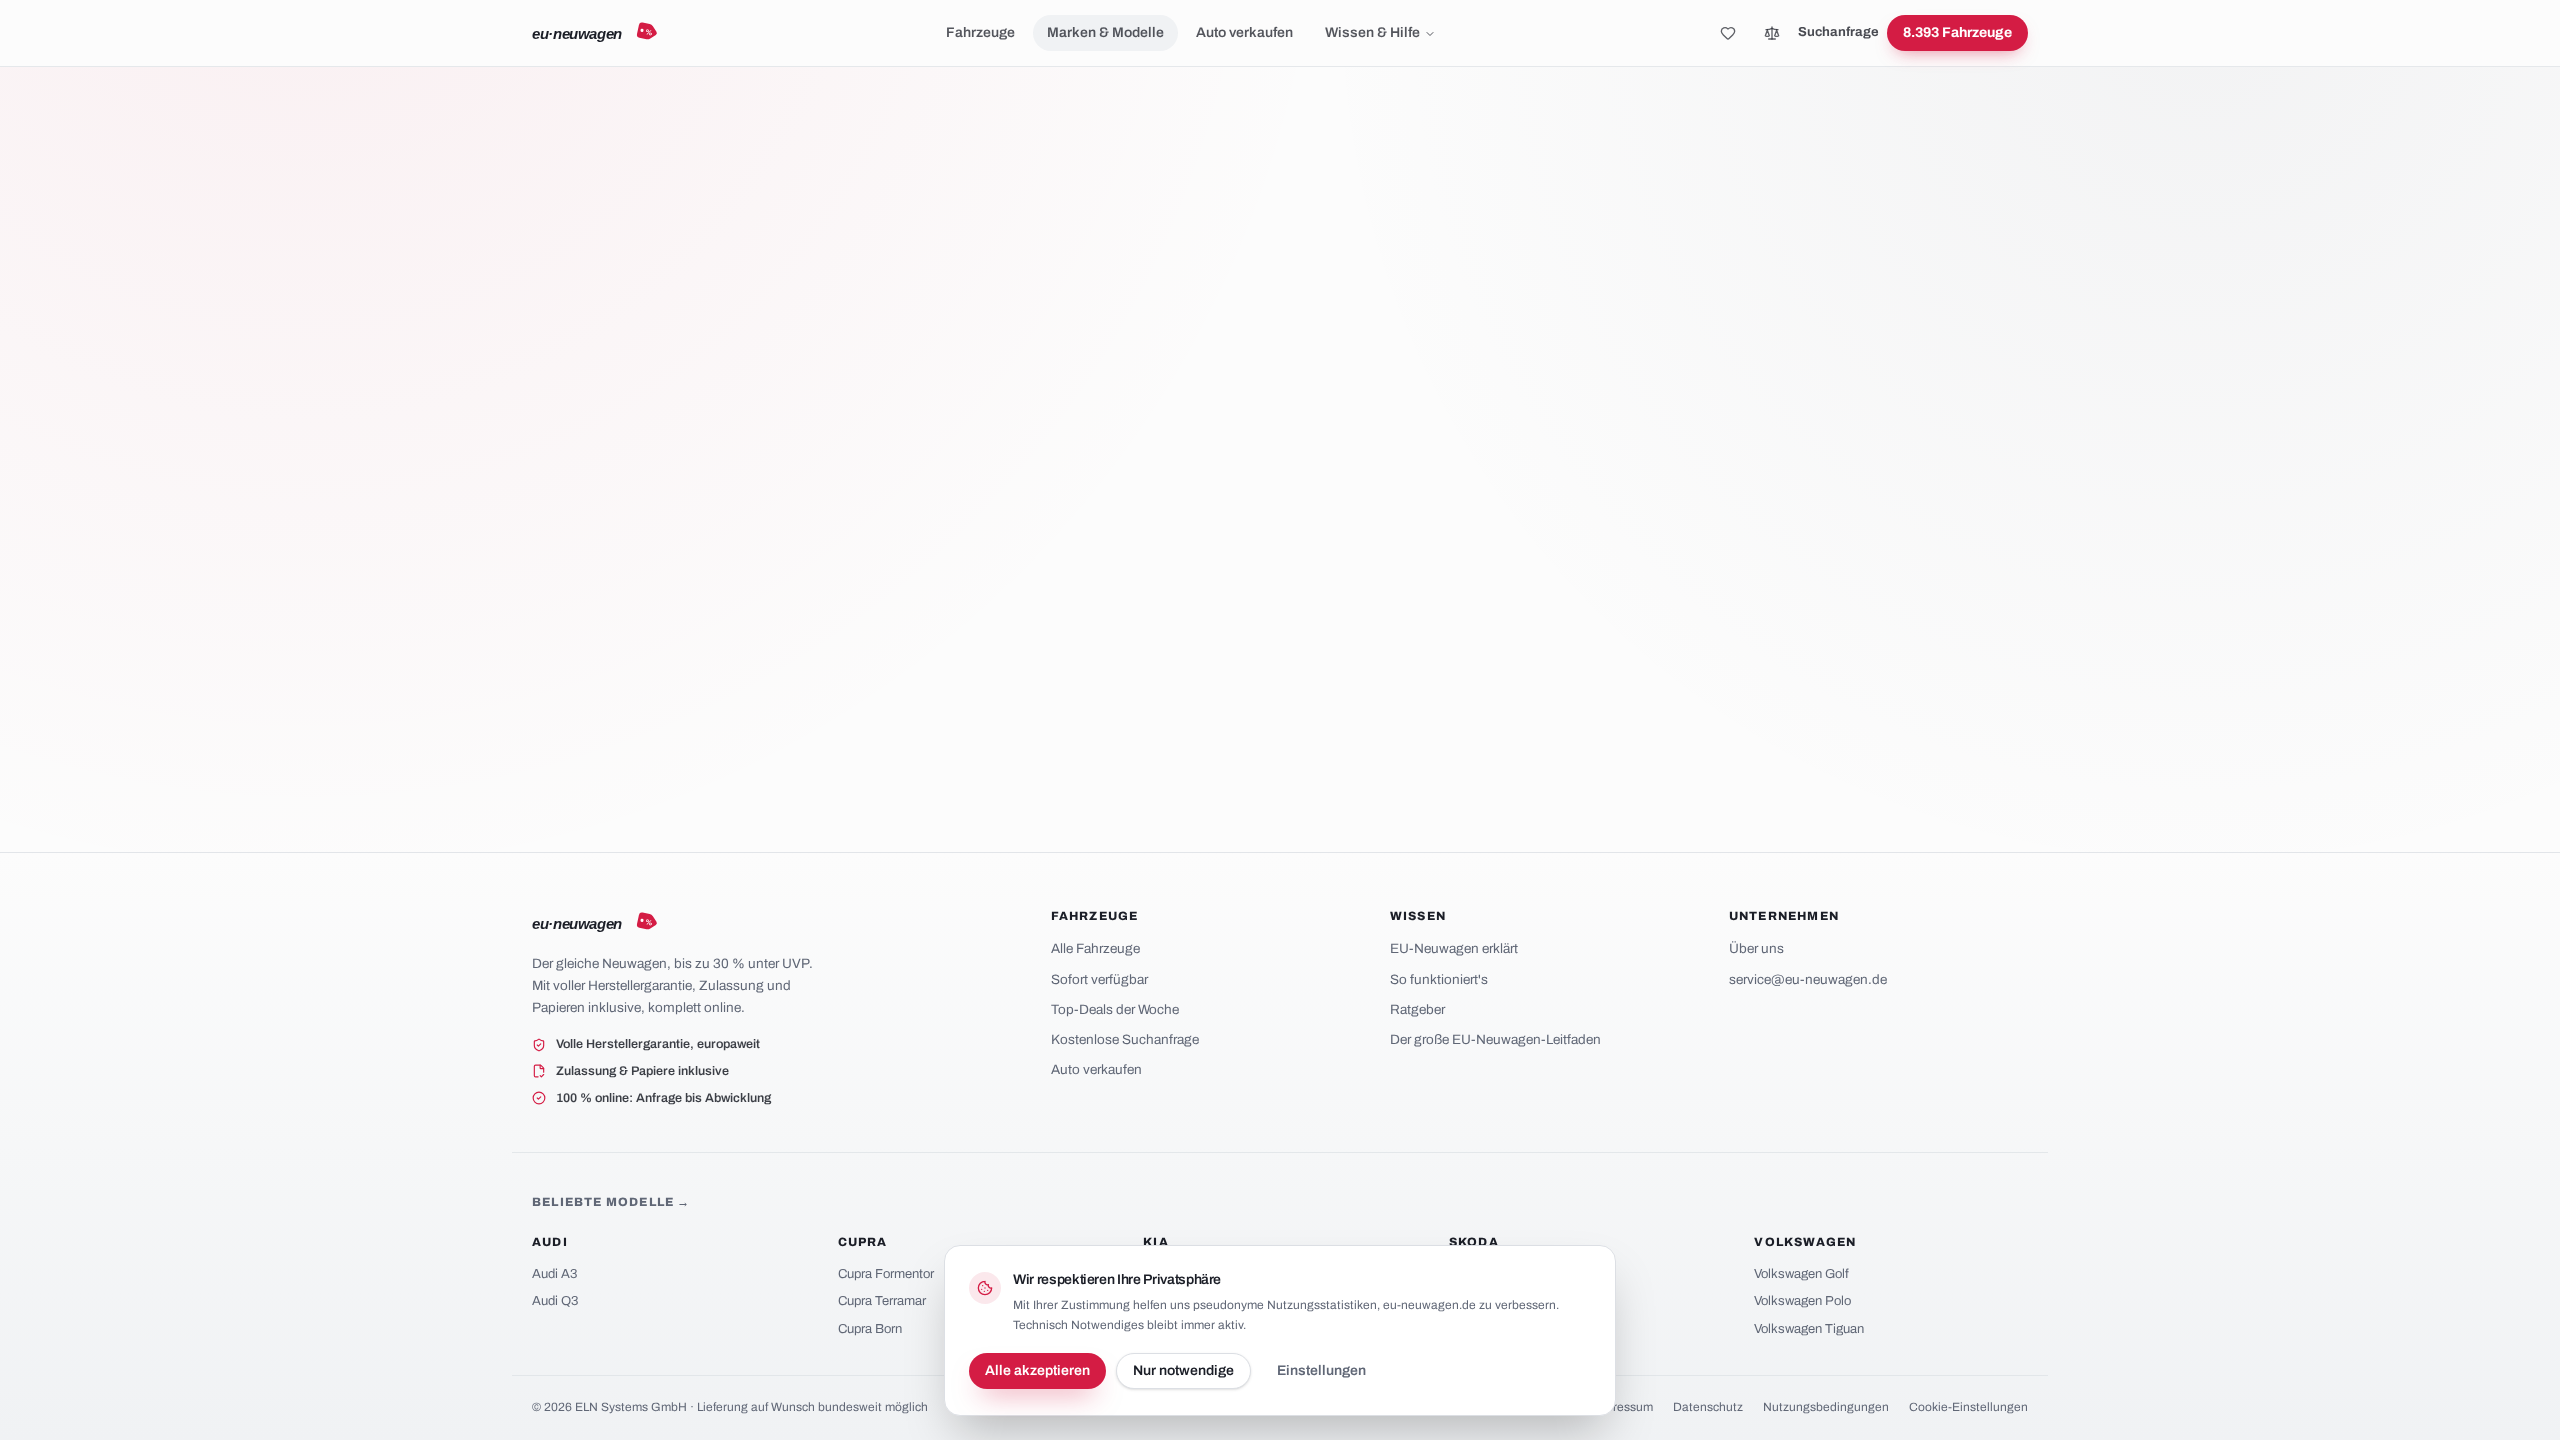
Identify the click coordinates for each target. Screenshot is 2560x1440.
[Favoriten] (1728, 33)
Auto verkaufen (1244, 32)
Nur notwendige (1183, 1370)
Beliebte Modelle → (611, 1202)
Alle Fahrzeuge (1095, 948)
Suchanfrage (1838, 32)
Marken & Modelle (1105, 32)
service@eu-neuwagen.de (1808, 979)
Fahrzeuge (980, 32)
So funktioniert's (1439, 979)
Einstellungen (1321, 1370)
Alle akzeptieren (1037, 1370)
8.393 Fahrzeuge (1957, 32)
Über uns (1756, 948)
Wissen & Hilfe (1372, 32)
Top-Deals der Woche (1115, 1009)
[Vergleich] (1772, 33)
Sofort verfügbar (1099, 979)
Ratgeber (1417, 1009)
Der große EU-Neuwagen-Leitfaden (1495, 1039)
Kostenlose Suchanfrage (1125, 1039)
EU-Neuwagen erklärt (1454, 948)
